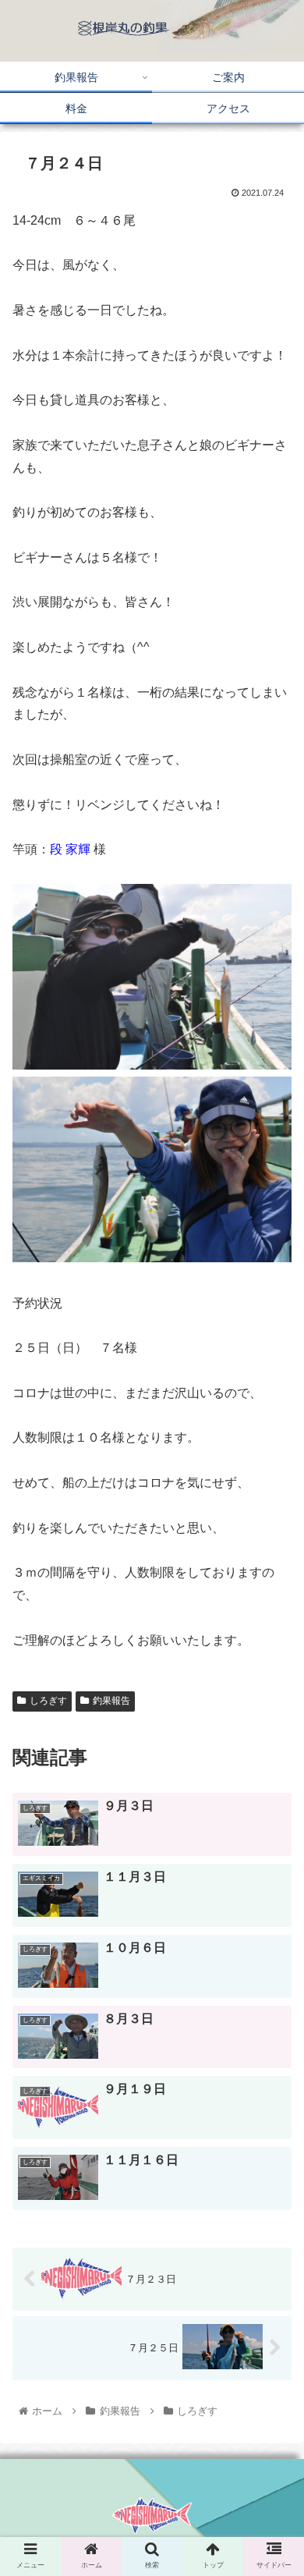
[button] (273, 1771)
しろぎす (48, 1701)
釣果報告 (111, 1701)
